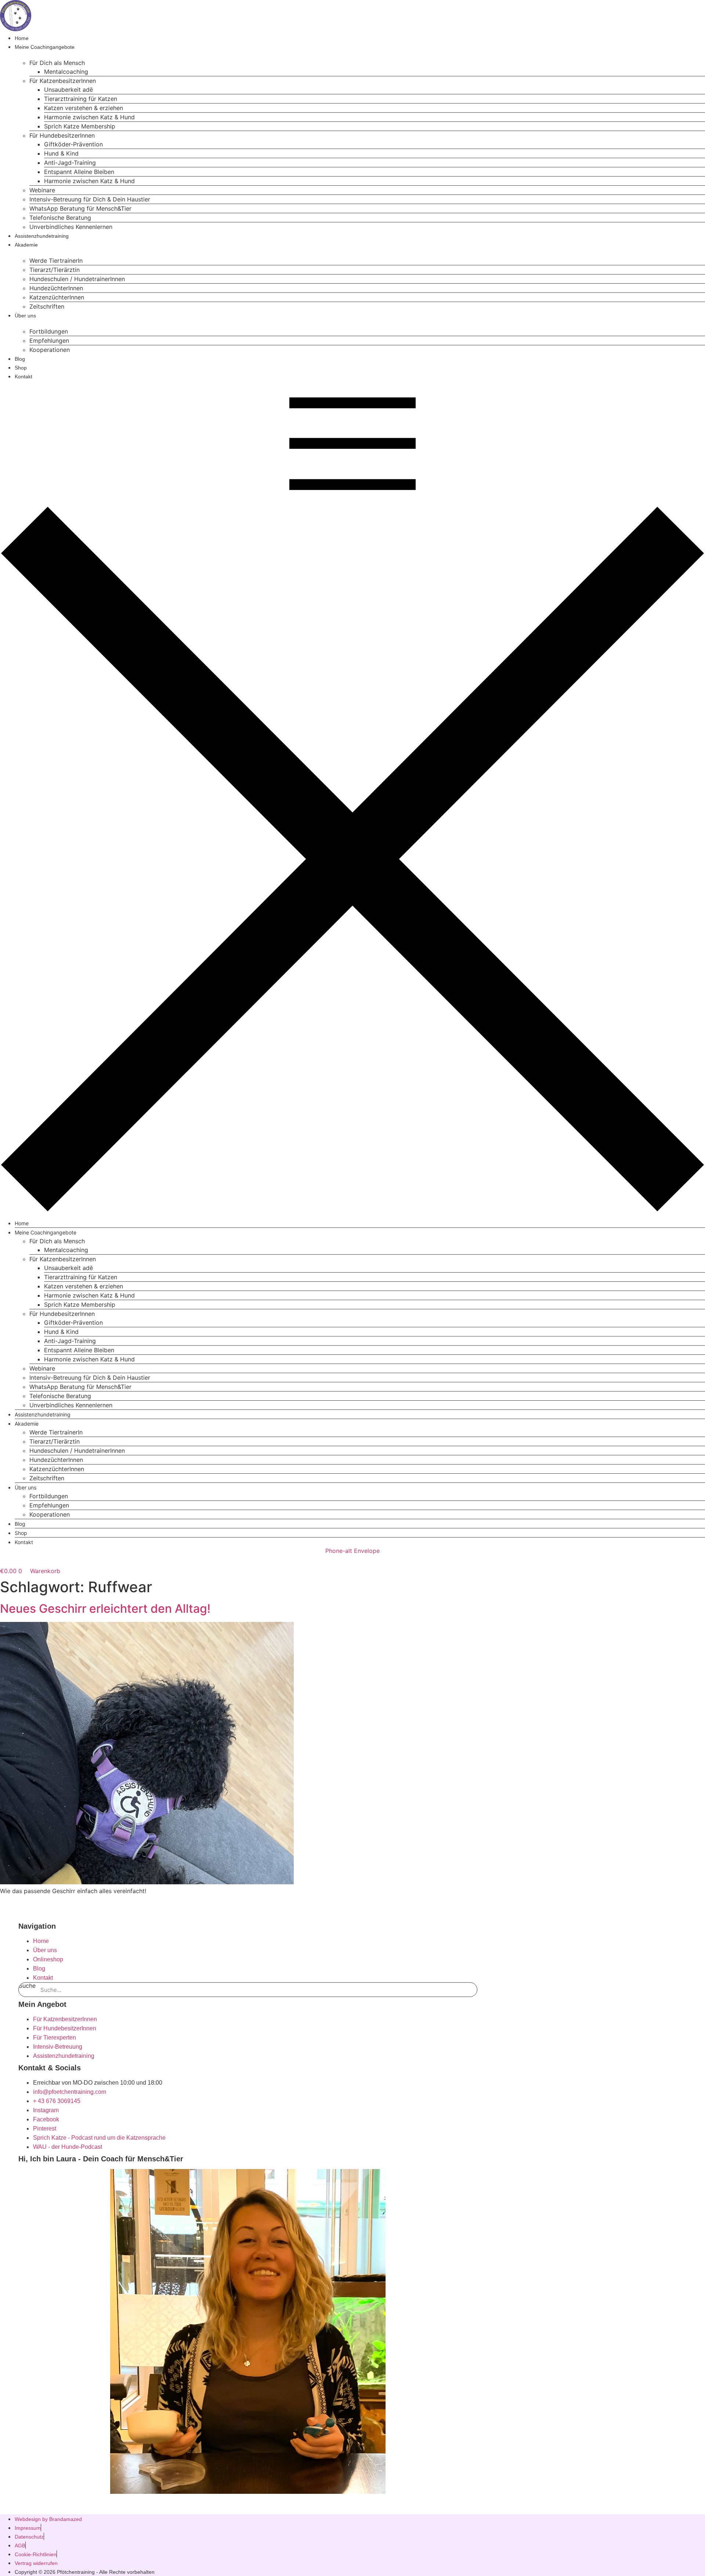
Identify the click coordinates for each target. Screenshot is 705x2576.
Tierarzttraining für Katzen (81, 99)
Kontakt (23, 376)
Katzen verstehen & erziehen (84, 108)
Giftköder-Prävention (73, 144)
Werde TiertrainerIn (56, 261)
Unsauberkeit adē (68, 90)
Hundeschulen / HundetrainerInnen (77, 279)
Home (22, 38)
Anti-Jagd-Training (70, 163)
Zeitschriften (47, 306)
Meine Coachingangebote (45, 47)
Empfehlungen (49, 341)
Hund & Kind (61, 153)
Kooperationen (50, 350)
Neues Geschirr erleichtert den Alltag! (105, 1609)
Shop (21, 368)
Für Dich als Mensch (57, 63)
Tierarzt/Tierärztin (55, 270)
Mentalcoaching (66, 72)
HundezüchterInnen (56, 288)
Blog (20, 359)
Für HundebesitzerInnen (62, 135)
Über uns (25, 316)
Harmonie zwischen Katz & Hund (89, 117)
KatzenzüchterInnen (57, 297)
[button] (352, 796)
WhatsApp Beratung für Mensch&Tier (80, 208)
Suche (27, 1986)
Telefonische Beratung (60, 218)
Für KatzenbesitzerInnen (63, 81)
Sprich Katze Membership (80, 126)
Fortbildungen (49, 331)
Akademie (26, 245)
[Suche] (470, 1990)
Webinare (42, 190)
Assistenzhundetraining (42, 236)
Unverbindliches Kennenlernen (71, 227)
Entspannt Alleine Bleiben (79, 172)
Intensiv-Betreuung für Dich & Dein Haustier (90, 199)
